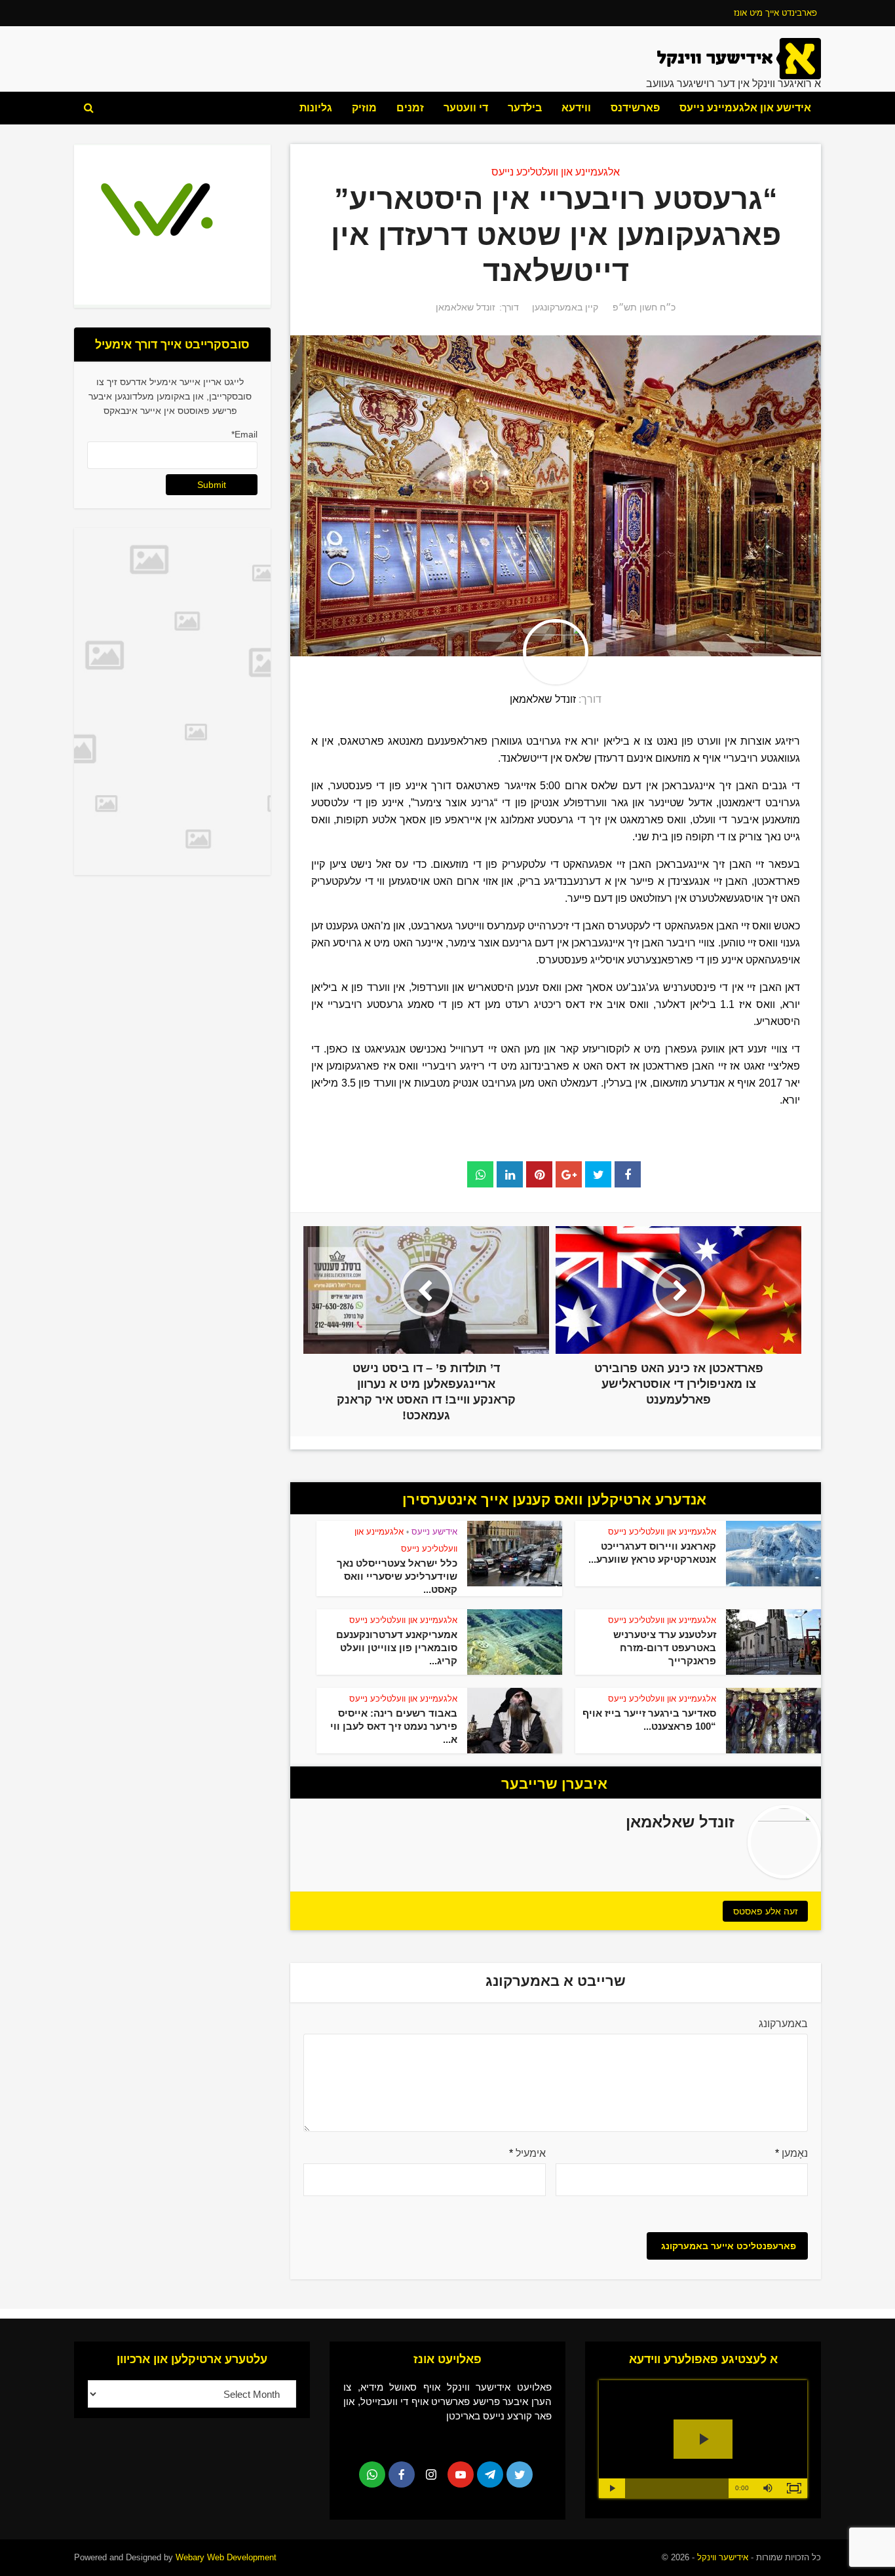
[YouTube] (461, 2474)
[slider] (677, 2488)
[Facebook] (402, 2474)
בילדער (525, 108)
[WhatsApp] (372, 2474)
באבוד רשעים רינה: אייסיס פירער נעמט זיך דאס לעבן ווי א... (394, 1726)
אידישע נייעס (434, 1532)
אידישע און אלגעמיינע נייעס (745, 108)
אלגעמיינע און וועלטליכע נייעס (556, 172)
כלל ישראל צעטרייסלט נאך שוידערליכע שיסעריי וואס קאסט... (397, 1576)
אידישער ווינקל (721, 2557)
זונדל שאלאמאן (466, 307)
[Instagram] (431, 2474)
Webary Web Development (226, 2557)
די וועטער (466, 108)
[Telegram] (490, 2474)
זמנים (410, 108)
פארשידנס (635, 108)
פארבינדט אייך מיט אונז (775, 13)
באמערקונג (783, 2024)
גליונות (316, 108)
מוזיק (364, 108)
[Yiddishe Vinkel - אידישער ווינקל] (739, 58)
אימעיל (527, 2153)
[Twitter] (520, 2474)
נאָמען (791, 2153)
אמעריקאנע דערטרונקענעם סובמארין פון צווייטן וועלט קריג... (397, 1648)
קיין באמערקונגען (565, 307)
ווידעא (576, 108)
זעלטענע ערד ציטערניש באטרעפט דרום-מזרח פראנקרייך (665, 1648)
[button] (768, 2488)
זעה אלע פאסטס (766, 1911)
